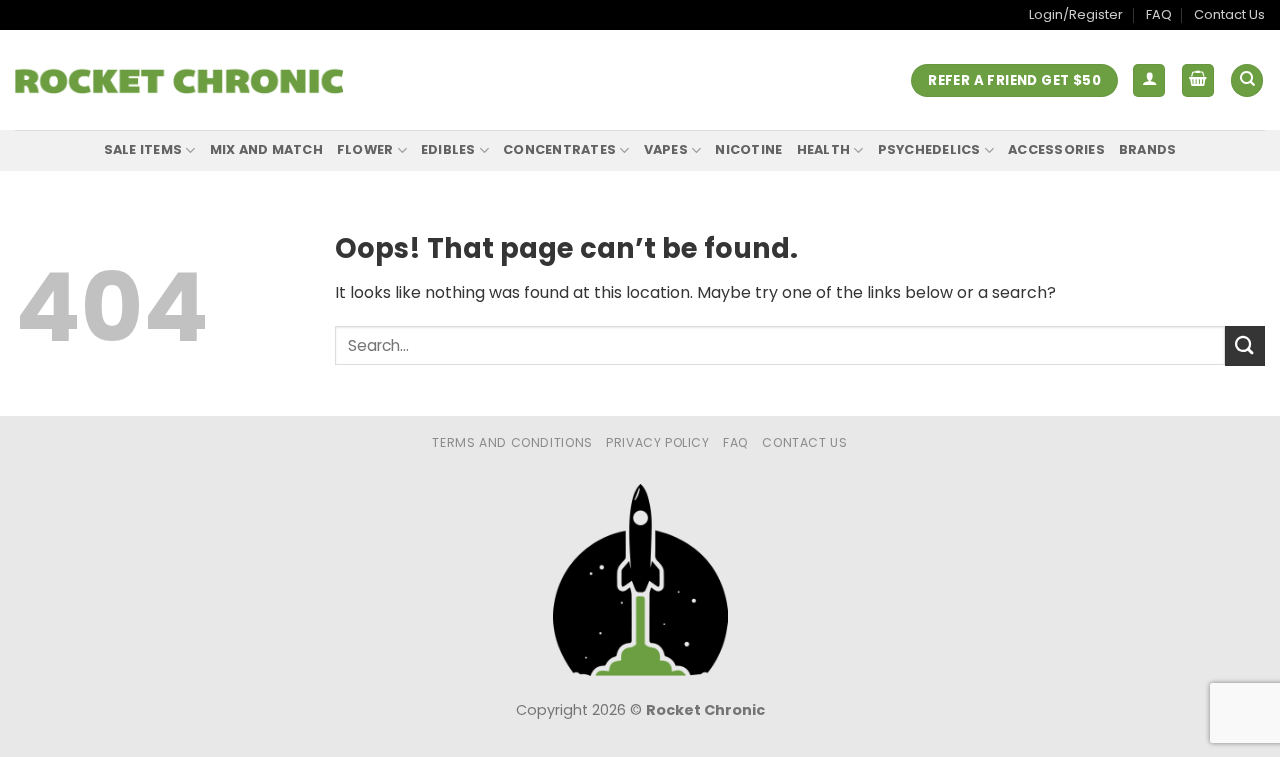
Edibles (448, 149)
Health (824, 149)
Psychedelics (929, 149)
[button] (1149, 80)
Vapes (666, 149)
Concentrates (559, 149)
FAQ (1159, 14)
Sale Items (143, 149)
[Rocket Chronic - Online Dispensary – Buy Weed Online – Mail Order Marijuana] (179, 81)
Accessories (1056, 149)
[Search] (1247, 80)
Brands (1148, 149)
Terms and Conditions (512, 442)
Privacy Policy (658, 442)
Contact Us (1229, 14)
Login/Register (1076, 14)
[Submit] (1245, 345)
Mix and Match (266, 149)
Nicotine (748, 149)
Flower (365, 149)
